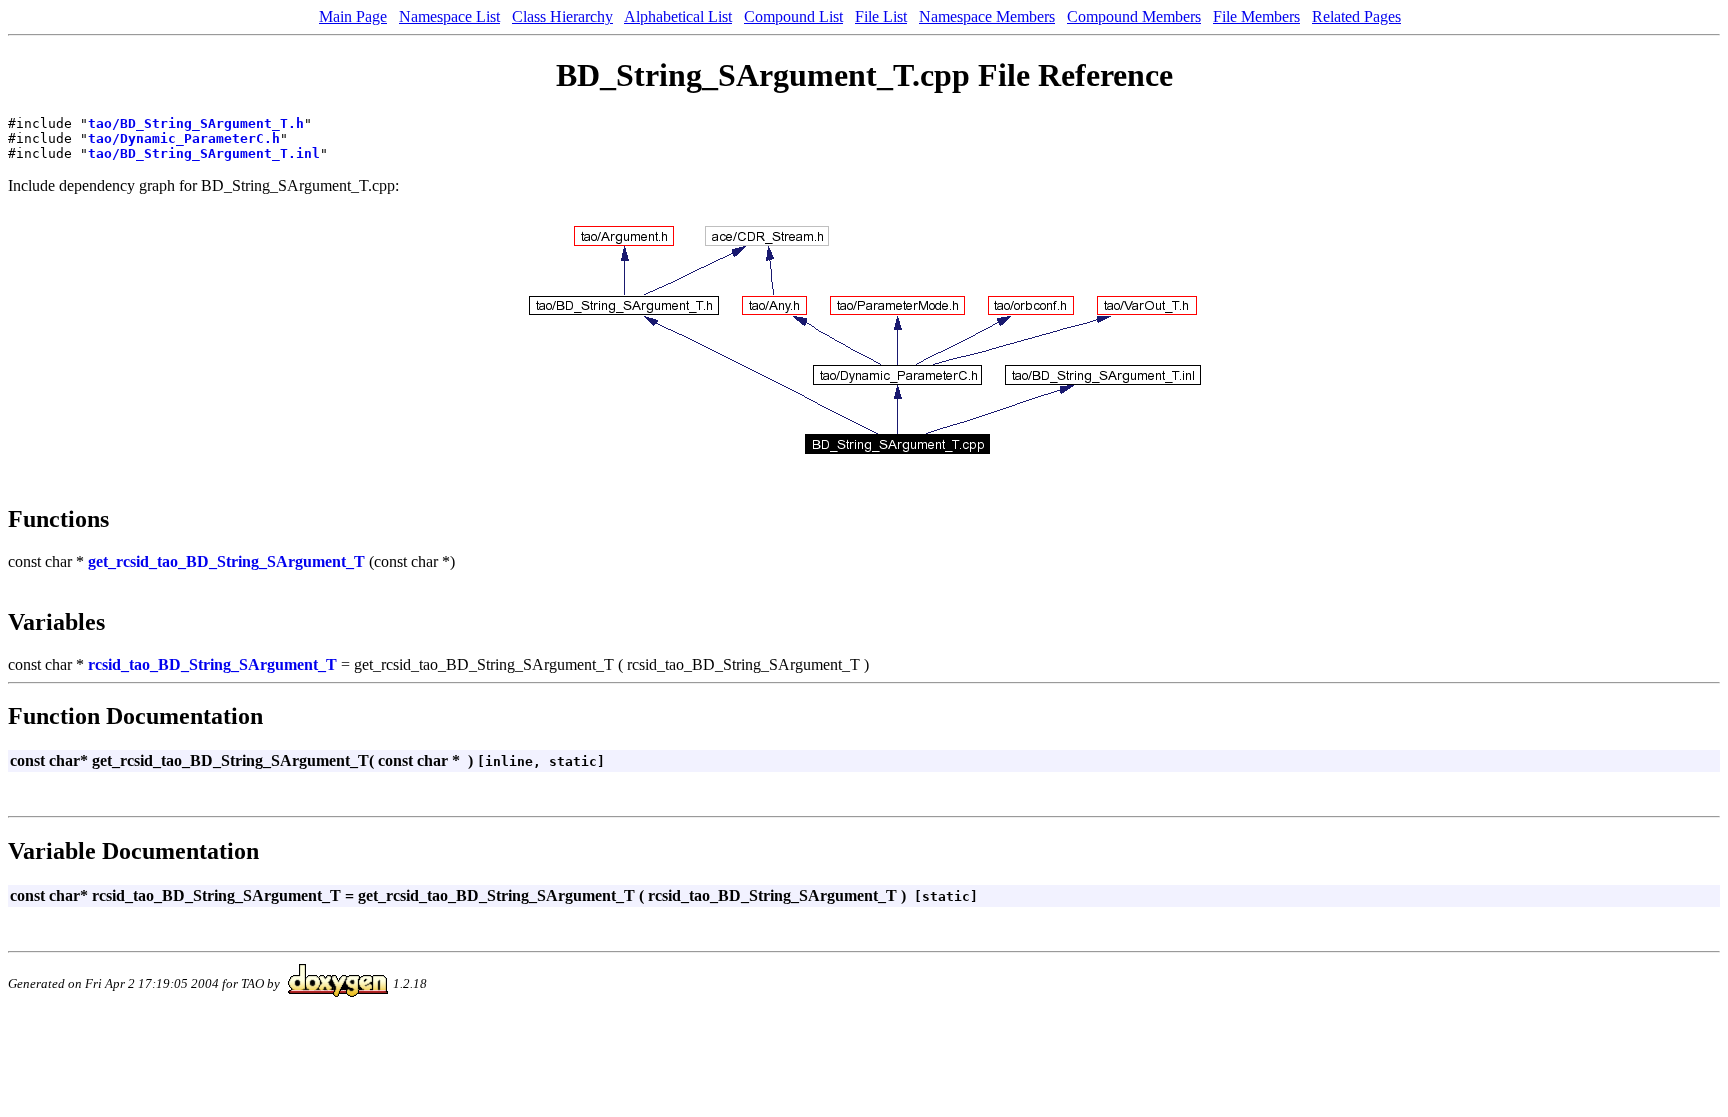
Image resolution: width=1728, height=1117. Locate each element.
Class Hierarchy (562, 16)
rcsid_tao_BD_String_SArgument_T (212, 664)
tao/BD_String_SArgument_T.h (196, 123)
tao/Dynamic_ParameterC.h (184, 138)
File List (881, 16)
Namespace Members (987, 16)
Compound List (793, 16)
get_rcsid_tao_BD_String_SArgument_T (226, 561)
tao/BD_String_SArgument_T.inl (204, 153)
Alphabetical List (678, 16)
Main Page (353, 16)
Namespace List (449, 16)
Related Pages (1356, 16)
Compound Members (1134, 16)
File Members (1256, 16)
